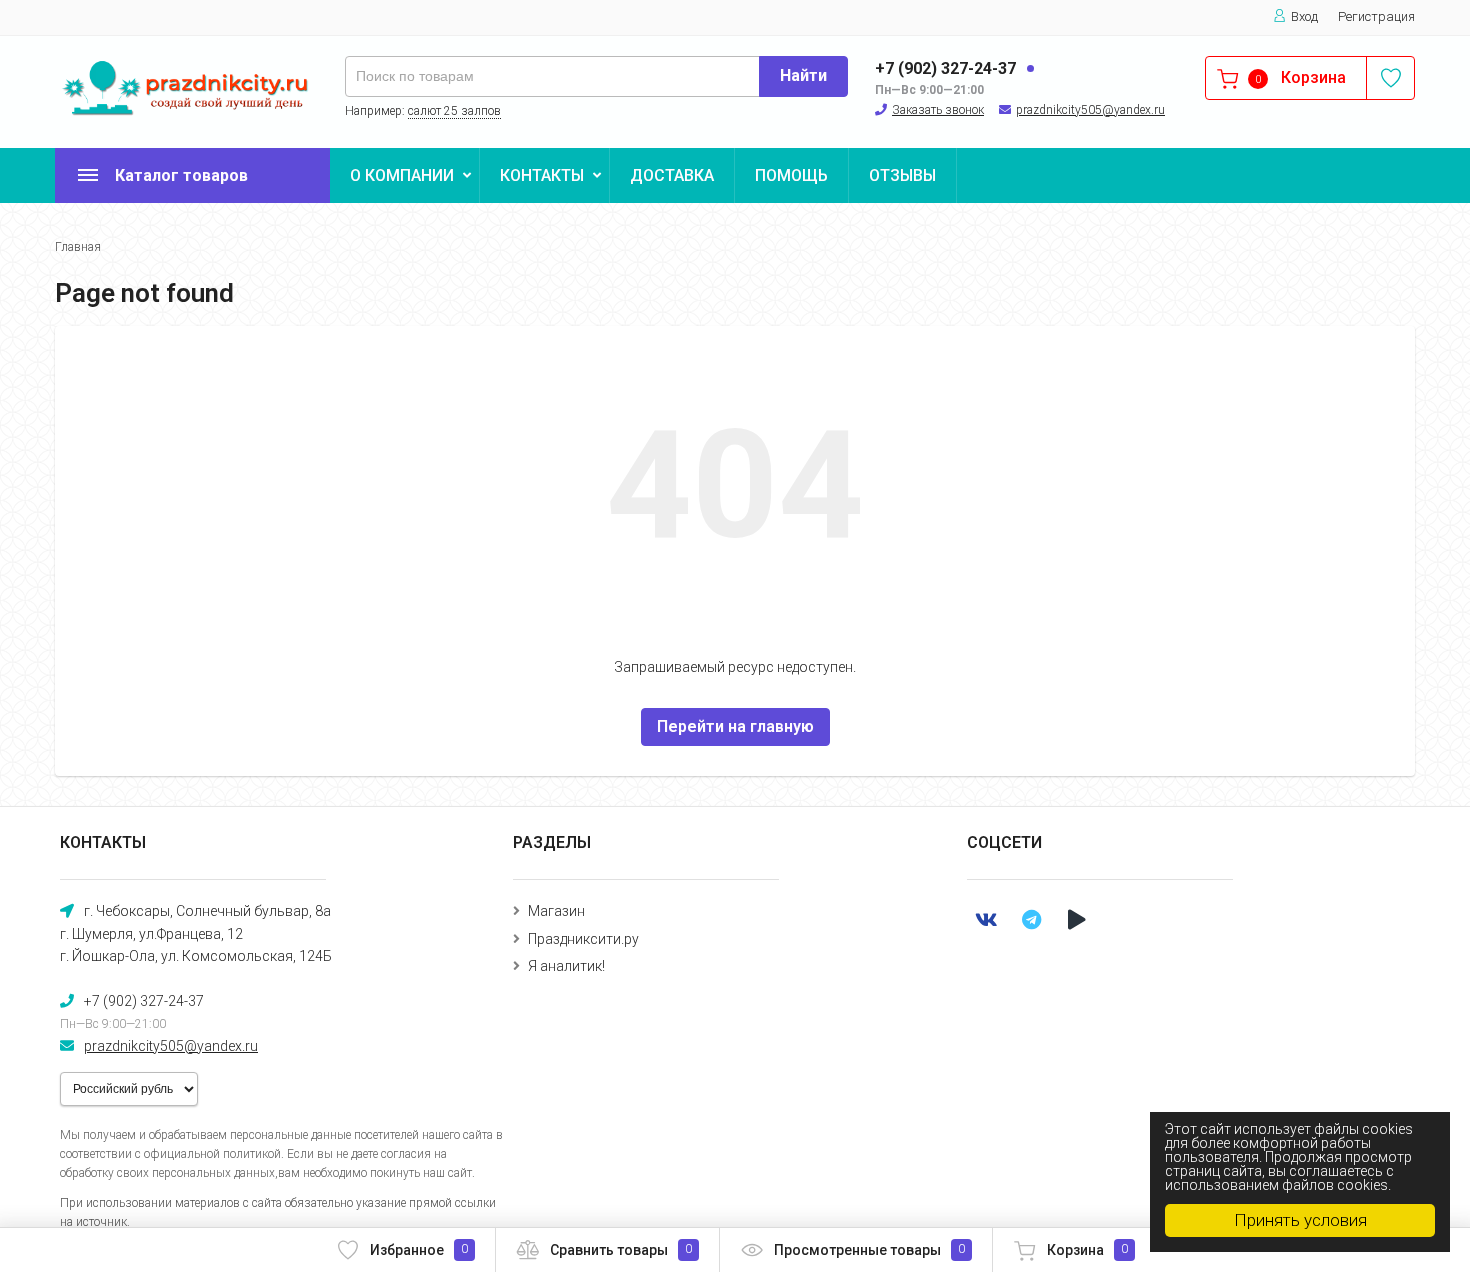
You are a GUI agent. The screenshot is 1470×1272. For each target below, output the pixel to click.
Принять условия (1300, 1220)
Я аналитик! (566, 966)
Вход (1304, 16)
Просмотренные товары (869, 1250)
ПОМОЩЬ (791, 175)
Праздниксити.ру (583, 939)
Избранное (419, 1250)
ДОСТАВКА (672, 175)
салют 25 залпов (454, 111)
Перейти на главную (735, 726)
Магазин (556, 911)
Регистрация (1376, 16)
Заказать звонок (938, 110)
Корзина (1087, 1250)
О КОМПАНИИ (402, 175)
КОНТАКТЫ (542, 175)
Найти (803, 75)
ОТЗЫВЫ (902, 175)
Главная (78, 247)
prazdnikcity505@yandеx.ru (1090, 110)
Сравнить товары (621, 1250)
